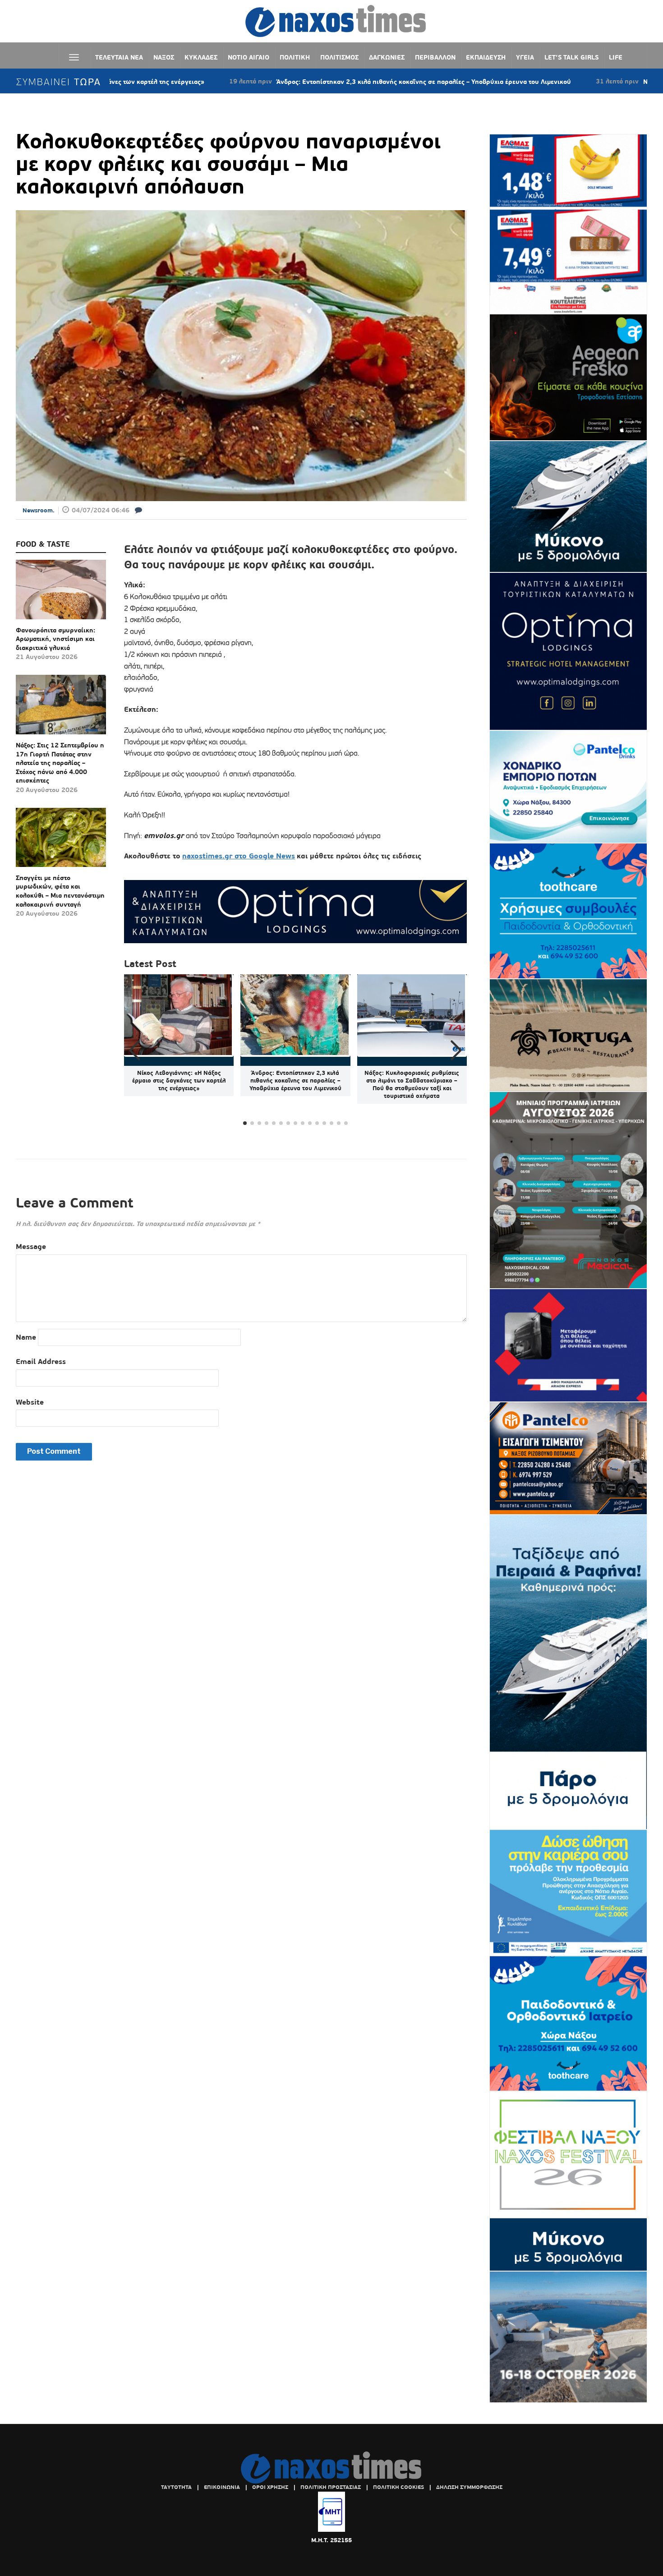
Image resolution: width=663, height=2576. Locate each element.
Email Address (41, 1362)
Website (30, 1402)
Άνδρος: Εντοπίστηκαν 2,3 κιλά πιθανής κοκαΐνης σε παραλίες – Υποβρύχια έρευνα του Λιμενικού (318, 82)
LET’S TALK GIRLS (571, 57)
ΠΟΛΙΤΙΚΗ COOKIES (398, 2487)
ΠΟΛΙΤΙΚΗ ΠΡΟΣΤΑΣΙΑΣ (331, 2487)
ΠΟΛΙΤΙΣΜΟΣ (339, 57)
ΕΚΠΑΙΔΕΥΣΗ (486, 57)
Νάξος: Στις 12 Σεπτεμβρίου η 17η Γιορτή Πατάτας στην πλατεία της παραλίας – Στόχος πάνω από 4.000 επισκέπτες (60, 763)
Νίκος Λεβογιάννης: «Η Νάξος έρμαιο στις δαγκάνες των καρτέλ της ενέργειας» (179, 1081)
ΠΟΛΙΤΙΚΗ (295, 57)
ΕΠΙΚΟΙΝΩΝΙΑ (222, 2487)
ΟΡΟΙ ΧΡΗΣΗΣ (270, 2487)
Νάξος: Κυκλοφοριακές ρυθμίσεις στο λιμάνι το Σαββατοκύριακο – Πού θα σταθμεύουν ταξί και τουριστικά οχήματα (412, 1084)
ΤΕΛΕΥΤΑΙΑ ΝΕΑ (119, 57)
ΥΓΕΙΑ (525, 57)
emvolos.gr (165, 836)
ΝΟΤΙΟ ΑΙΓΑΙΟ (249, 57)
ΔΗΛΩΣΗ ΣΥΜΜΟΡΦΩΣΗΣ (469, 2487)
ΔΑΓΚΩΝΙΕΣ (387, 57)
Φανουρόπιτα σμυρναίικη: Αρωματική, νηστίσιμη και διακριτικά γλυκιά (55, 639)
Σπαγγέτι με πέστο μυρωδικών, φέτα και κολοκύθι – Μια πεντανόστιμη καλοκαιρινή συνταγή (60, 891)
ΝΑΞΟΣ (164, 57)
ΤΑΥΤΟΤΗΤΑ (176, 2487)
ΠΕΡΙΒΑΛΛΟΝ (435, 57)
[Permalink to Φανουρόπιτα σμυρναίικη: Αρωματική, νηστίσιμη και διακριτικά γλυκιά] (61, 593)
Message (31, 1247)
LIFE (616, 57)
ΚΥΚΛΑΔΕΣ (201, 57)
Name (26, 1337)
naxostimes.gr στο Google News (239, 856)
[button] (456, 1051)
